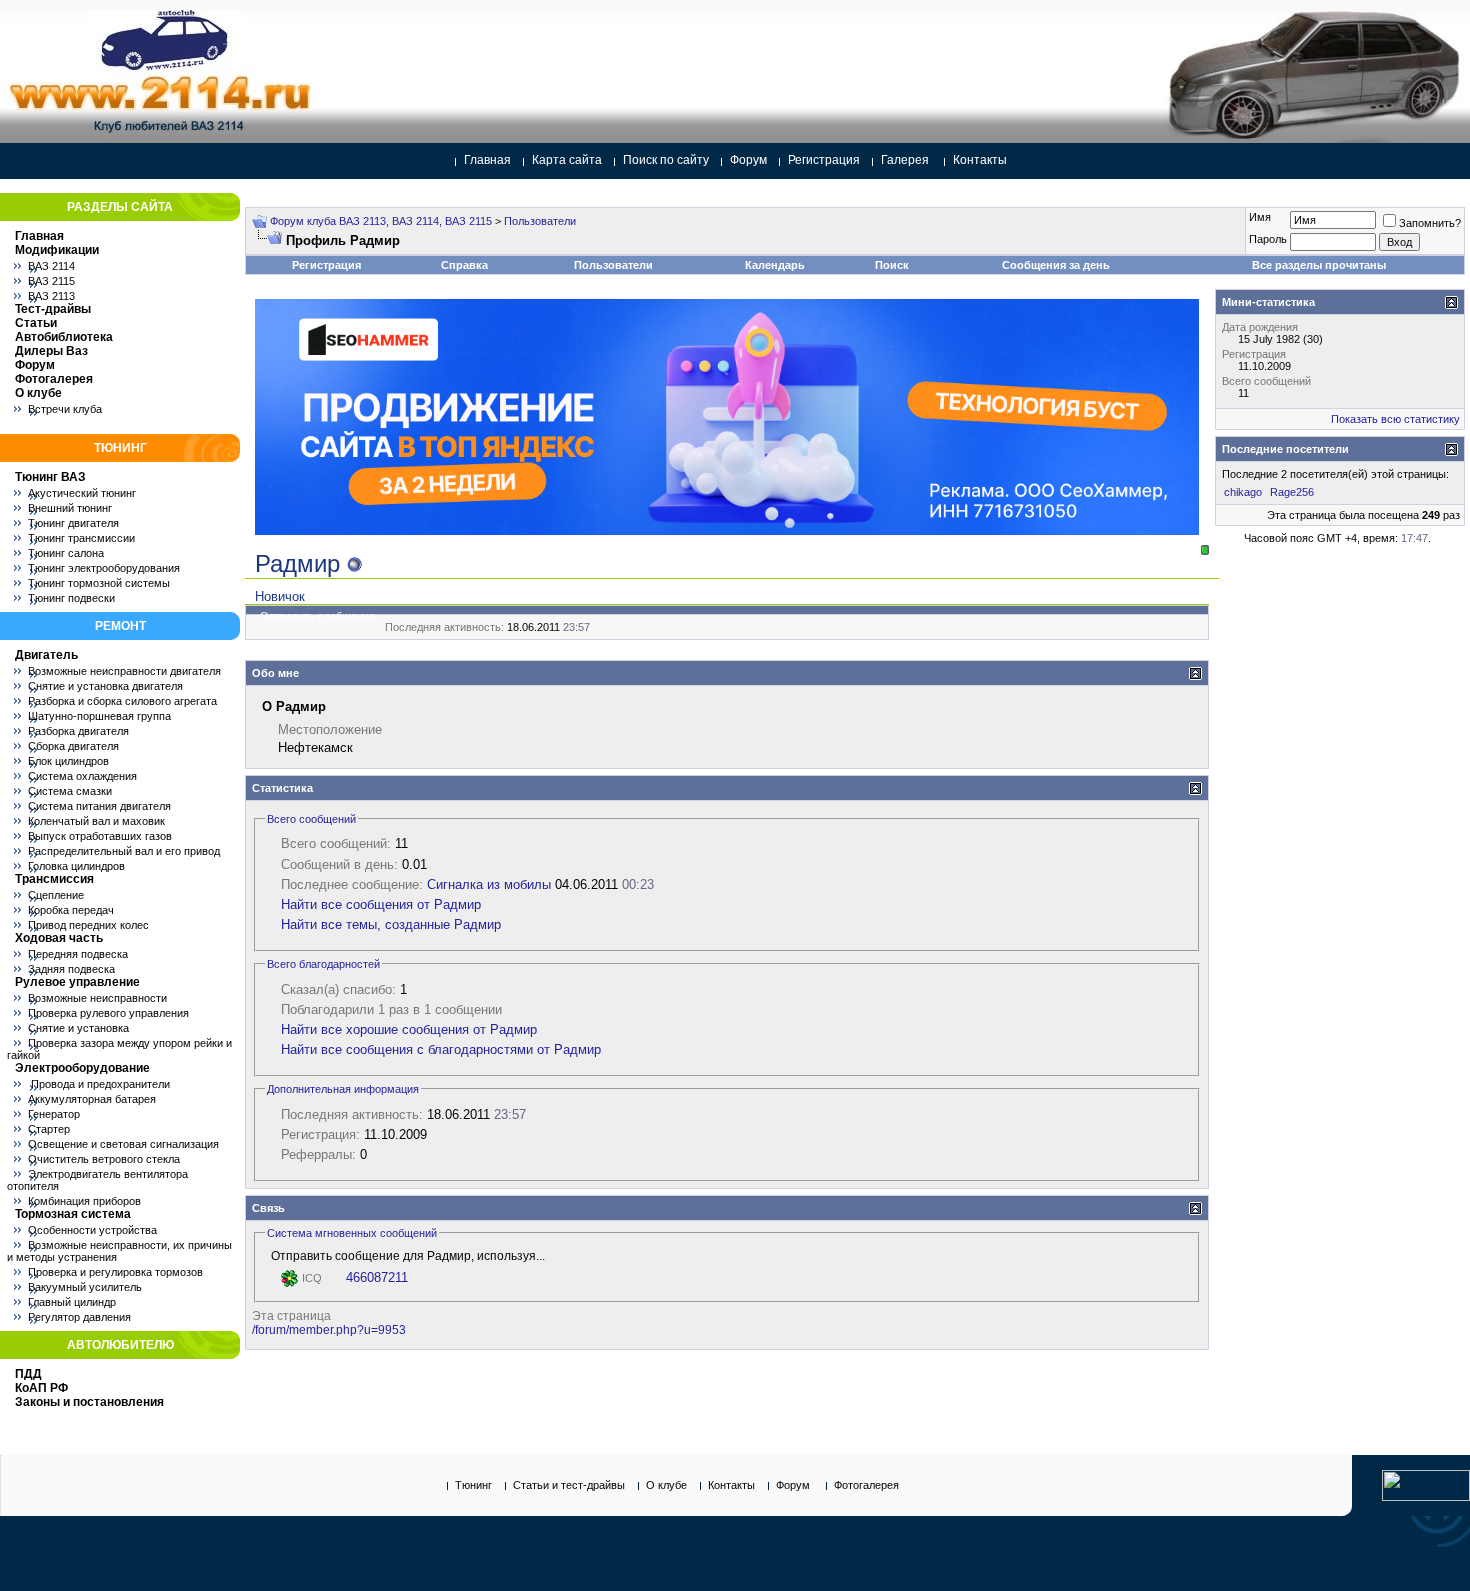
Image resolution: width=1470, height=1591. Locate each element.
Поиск (892, 265)
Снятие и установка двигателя (105, 686)
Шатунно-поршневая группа (99, 716)
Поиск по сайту (666, 160)
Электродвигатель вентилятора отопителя (97, 1180)
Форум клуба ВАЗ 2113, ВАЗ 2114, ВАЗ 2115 (381, 221)
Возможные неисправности (97, 998)
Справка (464, 265)
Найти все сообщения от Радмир (381, 904)
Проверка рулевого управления (108, 1013)
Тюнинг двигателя (73, 523)
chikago (1243, 492)
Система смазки (70, 791)
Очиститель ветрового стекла (104, 1159)
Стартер (49, 1129)
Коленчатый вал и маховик (96, 821)
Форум (748, 160)
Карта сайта (567, 160)
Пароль (1268, 239)
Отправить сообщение (317, 616)
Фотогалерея (54, 379)
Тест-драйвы (53, 309)
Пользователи (540, 221)
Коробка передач (71, 910)
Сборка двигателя (73, 746)
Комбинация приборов (84, 1201)
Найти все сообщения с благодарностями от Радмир (441, 1049)
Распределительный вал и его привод (124, 851)
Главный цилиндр (72, 1302)
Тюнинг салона (66, 553)
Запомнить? (1430, 223)
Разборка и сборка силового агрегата (122, 701)
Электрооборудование (82, 1068)
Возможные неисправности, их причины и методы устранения (119, 1251)
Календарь (775, 265)
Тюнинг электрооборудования (104, 568)
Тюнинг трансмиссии (81, 538)
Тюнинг (473, 1485)
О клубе (38, 393)
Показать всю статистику (1395, 419)
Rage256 (1292, 492)
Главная (487, 160)
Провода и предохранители (99, 1084)
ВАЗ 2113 (51, 296)
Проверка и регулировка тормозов (115, 1272)
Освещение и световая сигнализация (123, 1144)
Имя (1260, 217)
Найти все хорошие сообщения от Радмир (409, 1029)
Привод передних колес (88, 925)
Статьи (36, 323)
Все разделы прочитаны (1319, 265)
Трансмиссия (54, 879)
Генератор (54, 1114)
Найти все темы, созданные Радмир (391, 924)
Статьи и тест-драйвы (569, 1485)
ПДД (28, 1374)
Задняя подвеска (71, 969)
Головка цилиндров (76, 866)
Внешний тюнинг (70, 508)
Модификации (57, 250)
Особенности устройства (92, 1230)
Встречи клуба (65, 409)
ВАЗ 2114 (51, 266)
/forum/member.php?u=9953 (329, 1330)
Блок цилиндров (68, 761)
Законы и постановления (89, 1402)
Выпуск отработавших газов (100, 836)
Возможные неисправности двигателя (124, 671)
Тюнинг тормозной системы (99, 583)
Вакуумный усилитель (85, 1287)
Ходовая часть (59, 938)
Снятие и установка (78, 1028)
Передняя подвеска (78, 954)
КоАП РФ (41, 1388)
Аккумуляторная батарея (92, 1099)
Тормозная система (73, 1214)
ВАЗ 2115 (51, 281)
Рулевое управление (77, 982)
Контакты (980, 160)
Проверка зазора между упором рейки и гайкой (119, 1049)
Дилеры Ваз (51, 351)
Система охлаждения (82, 776)
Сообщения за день (1056, 265)
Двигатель (46, 655)
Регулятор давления (79, 1317)
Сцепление (56, 895)
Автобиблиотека (64, 337)
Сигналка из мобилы (489, 884)
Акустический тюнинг (82, 493)
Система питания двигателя (99, 806)
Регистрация (824, 160)
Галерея (905, 160)
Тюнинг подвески (71, 598)
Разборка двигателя (78, 731)
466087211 (377, 1277)
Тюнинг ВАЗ (50, 477)
